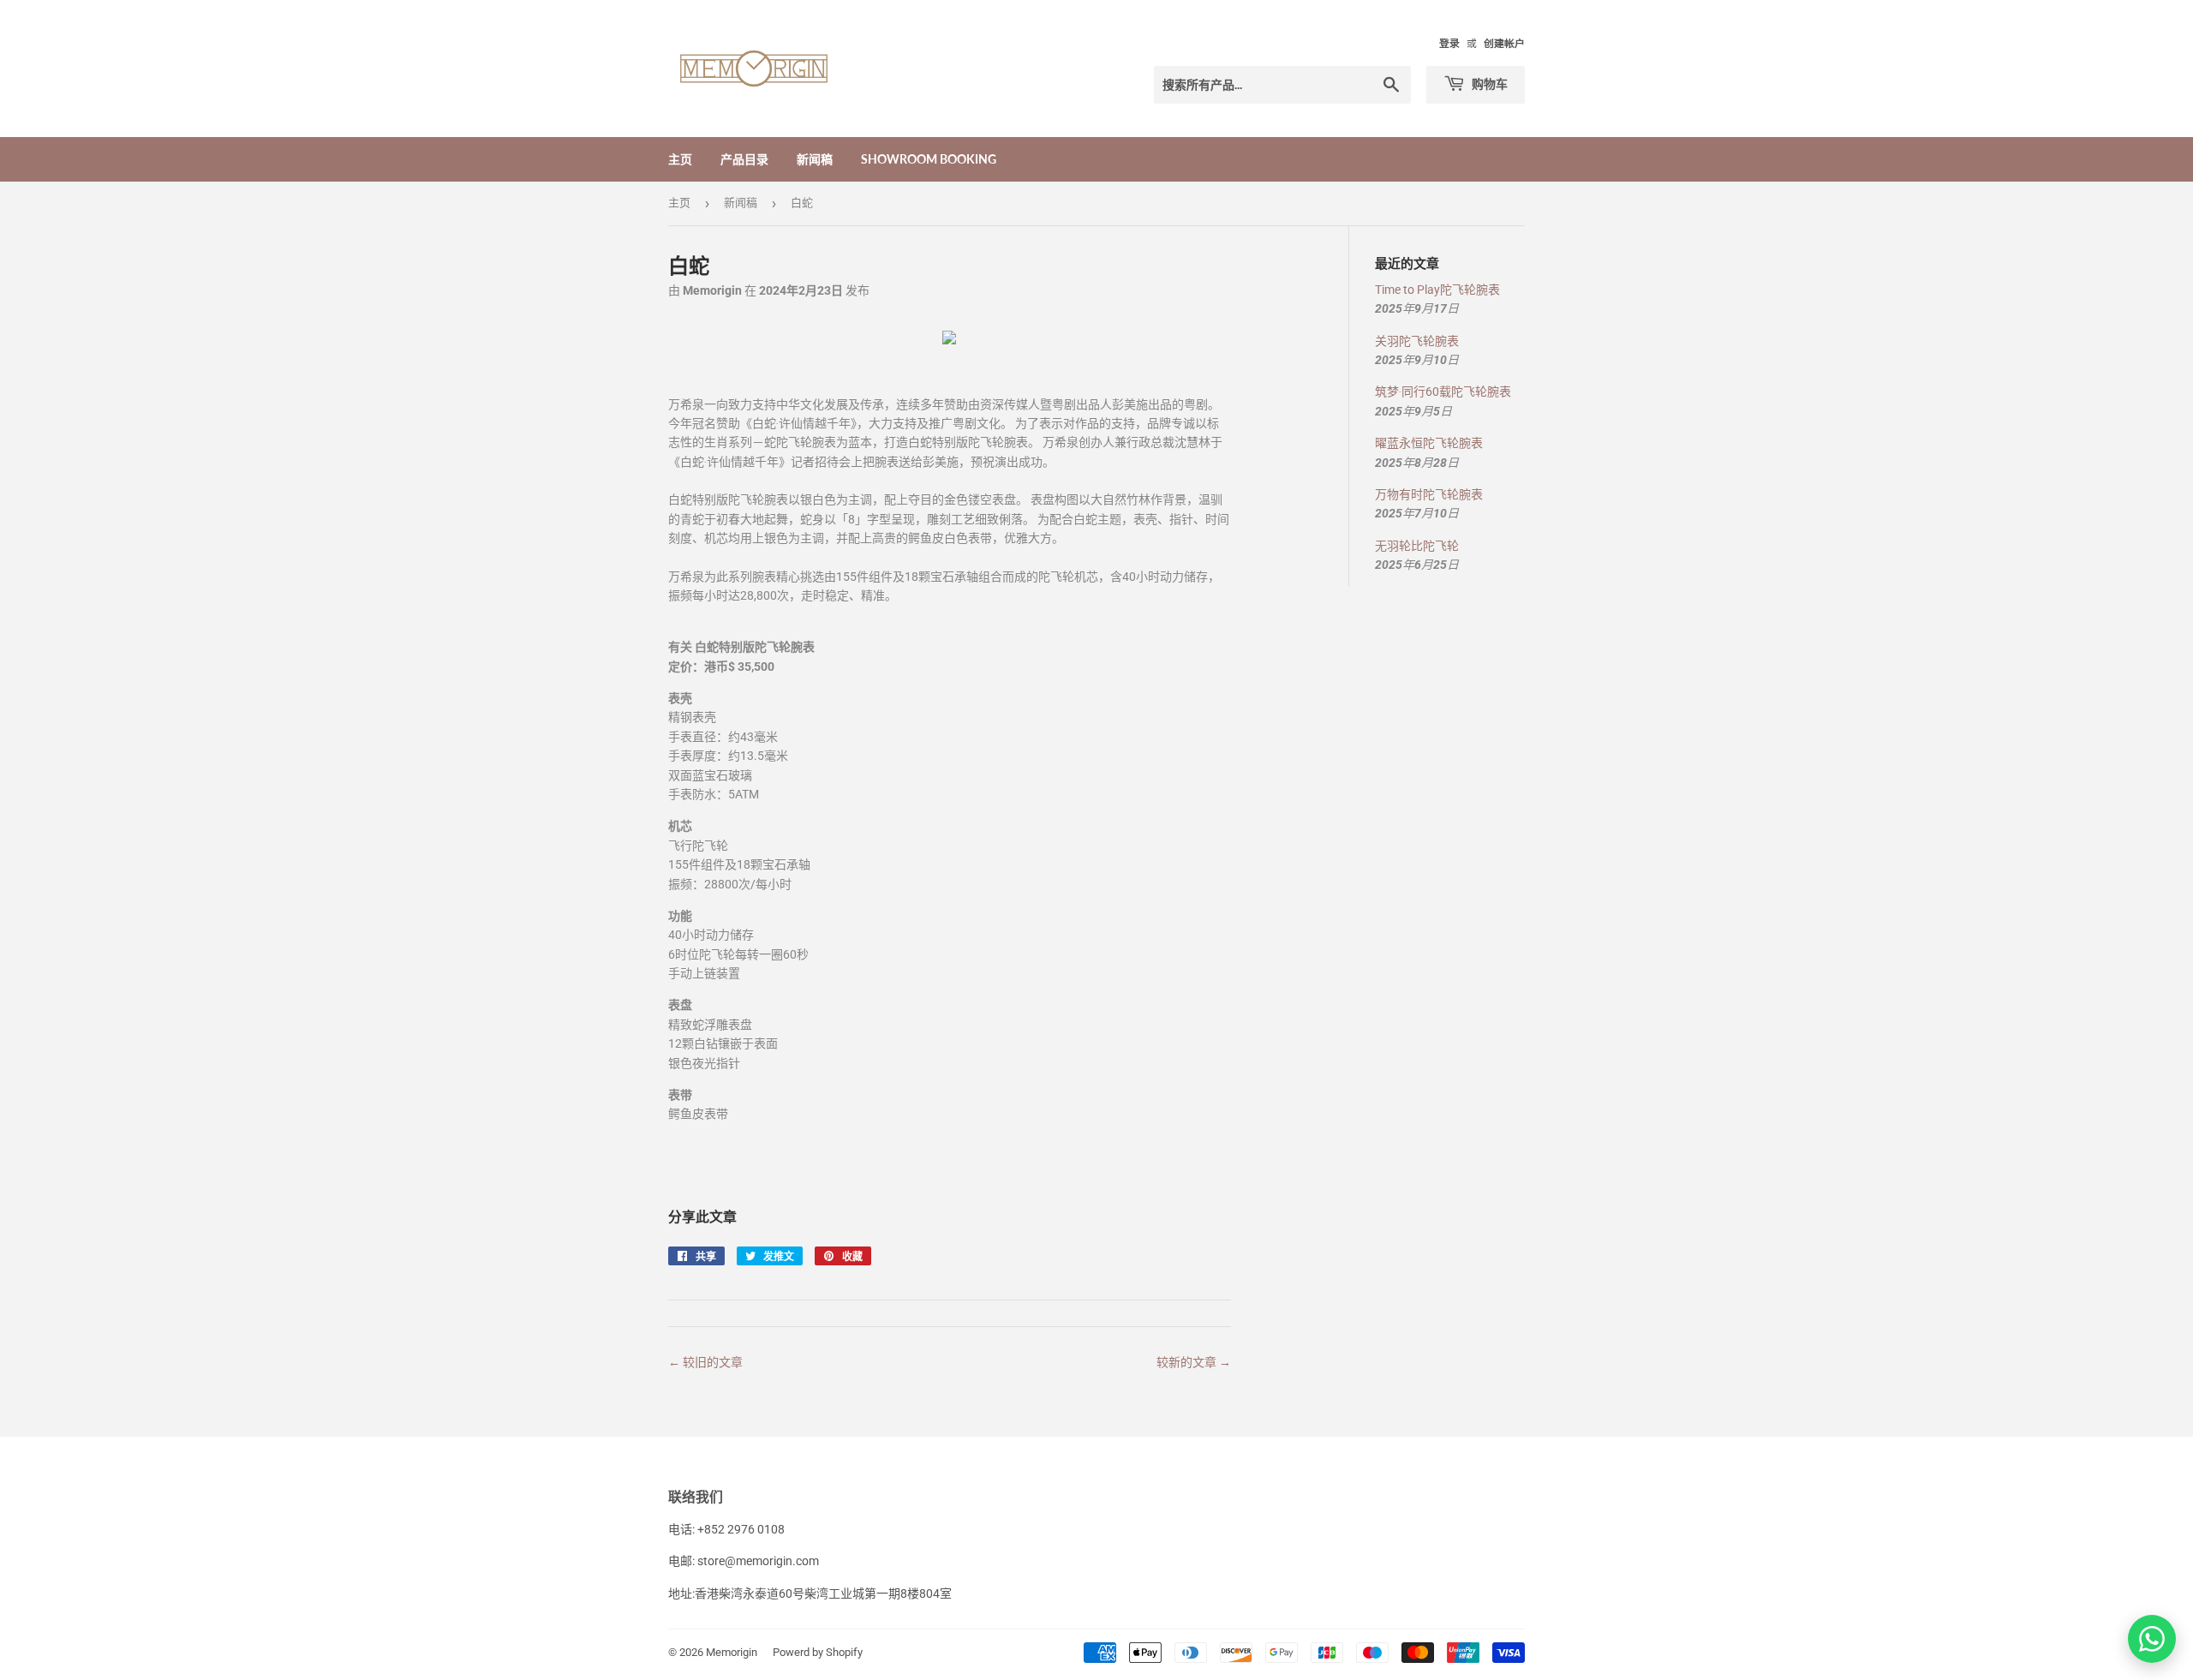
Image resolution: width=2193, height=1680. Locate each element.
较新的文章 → (1194, 1362)
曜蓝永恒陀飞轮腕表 (1429, 443)
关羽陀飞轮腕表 (1417, 341)
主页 (680, 159)
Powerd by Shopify (818, 1652)
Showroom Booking (929, 159)
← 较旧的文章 (705, 1362)
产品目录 (744, 159)
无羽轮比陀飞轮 (1417, 546)
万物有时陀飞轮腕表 (1429, 494)
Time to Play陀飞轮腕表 (1437, 290)
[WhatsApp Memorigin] (2152, 1639)
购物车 (1488, 84)
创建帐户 (1504, 44)
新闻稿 (815, 159)
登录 (1449, 44)
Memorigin (732, 1652)
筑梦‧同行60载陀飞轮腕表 (1443, 392)
